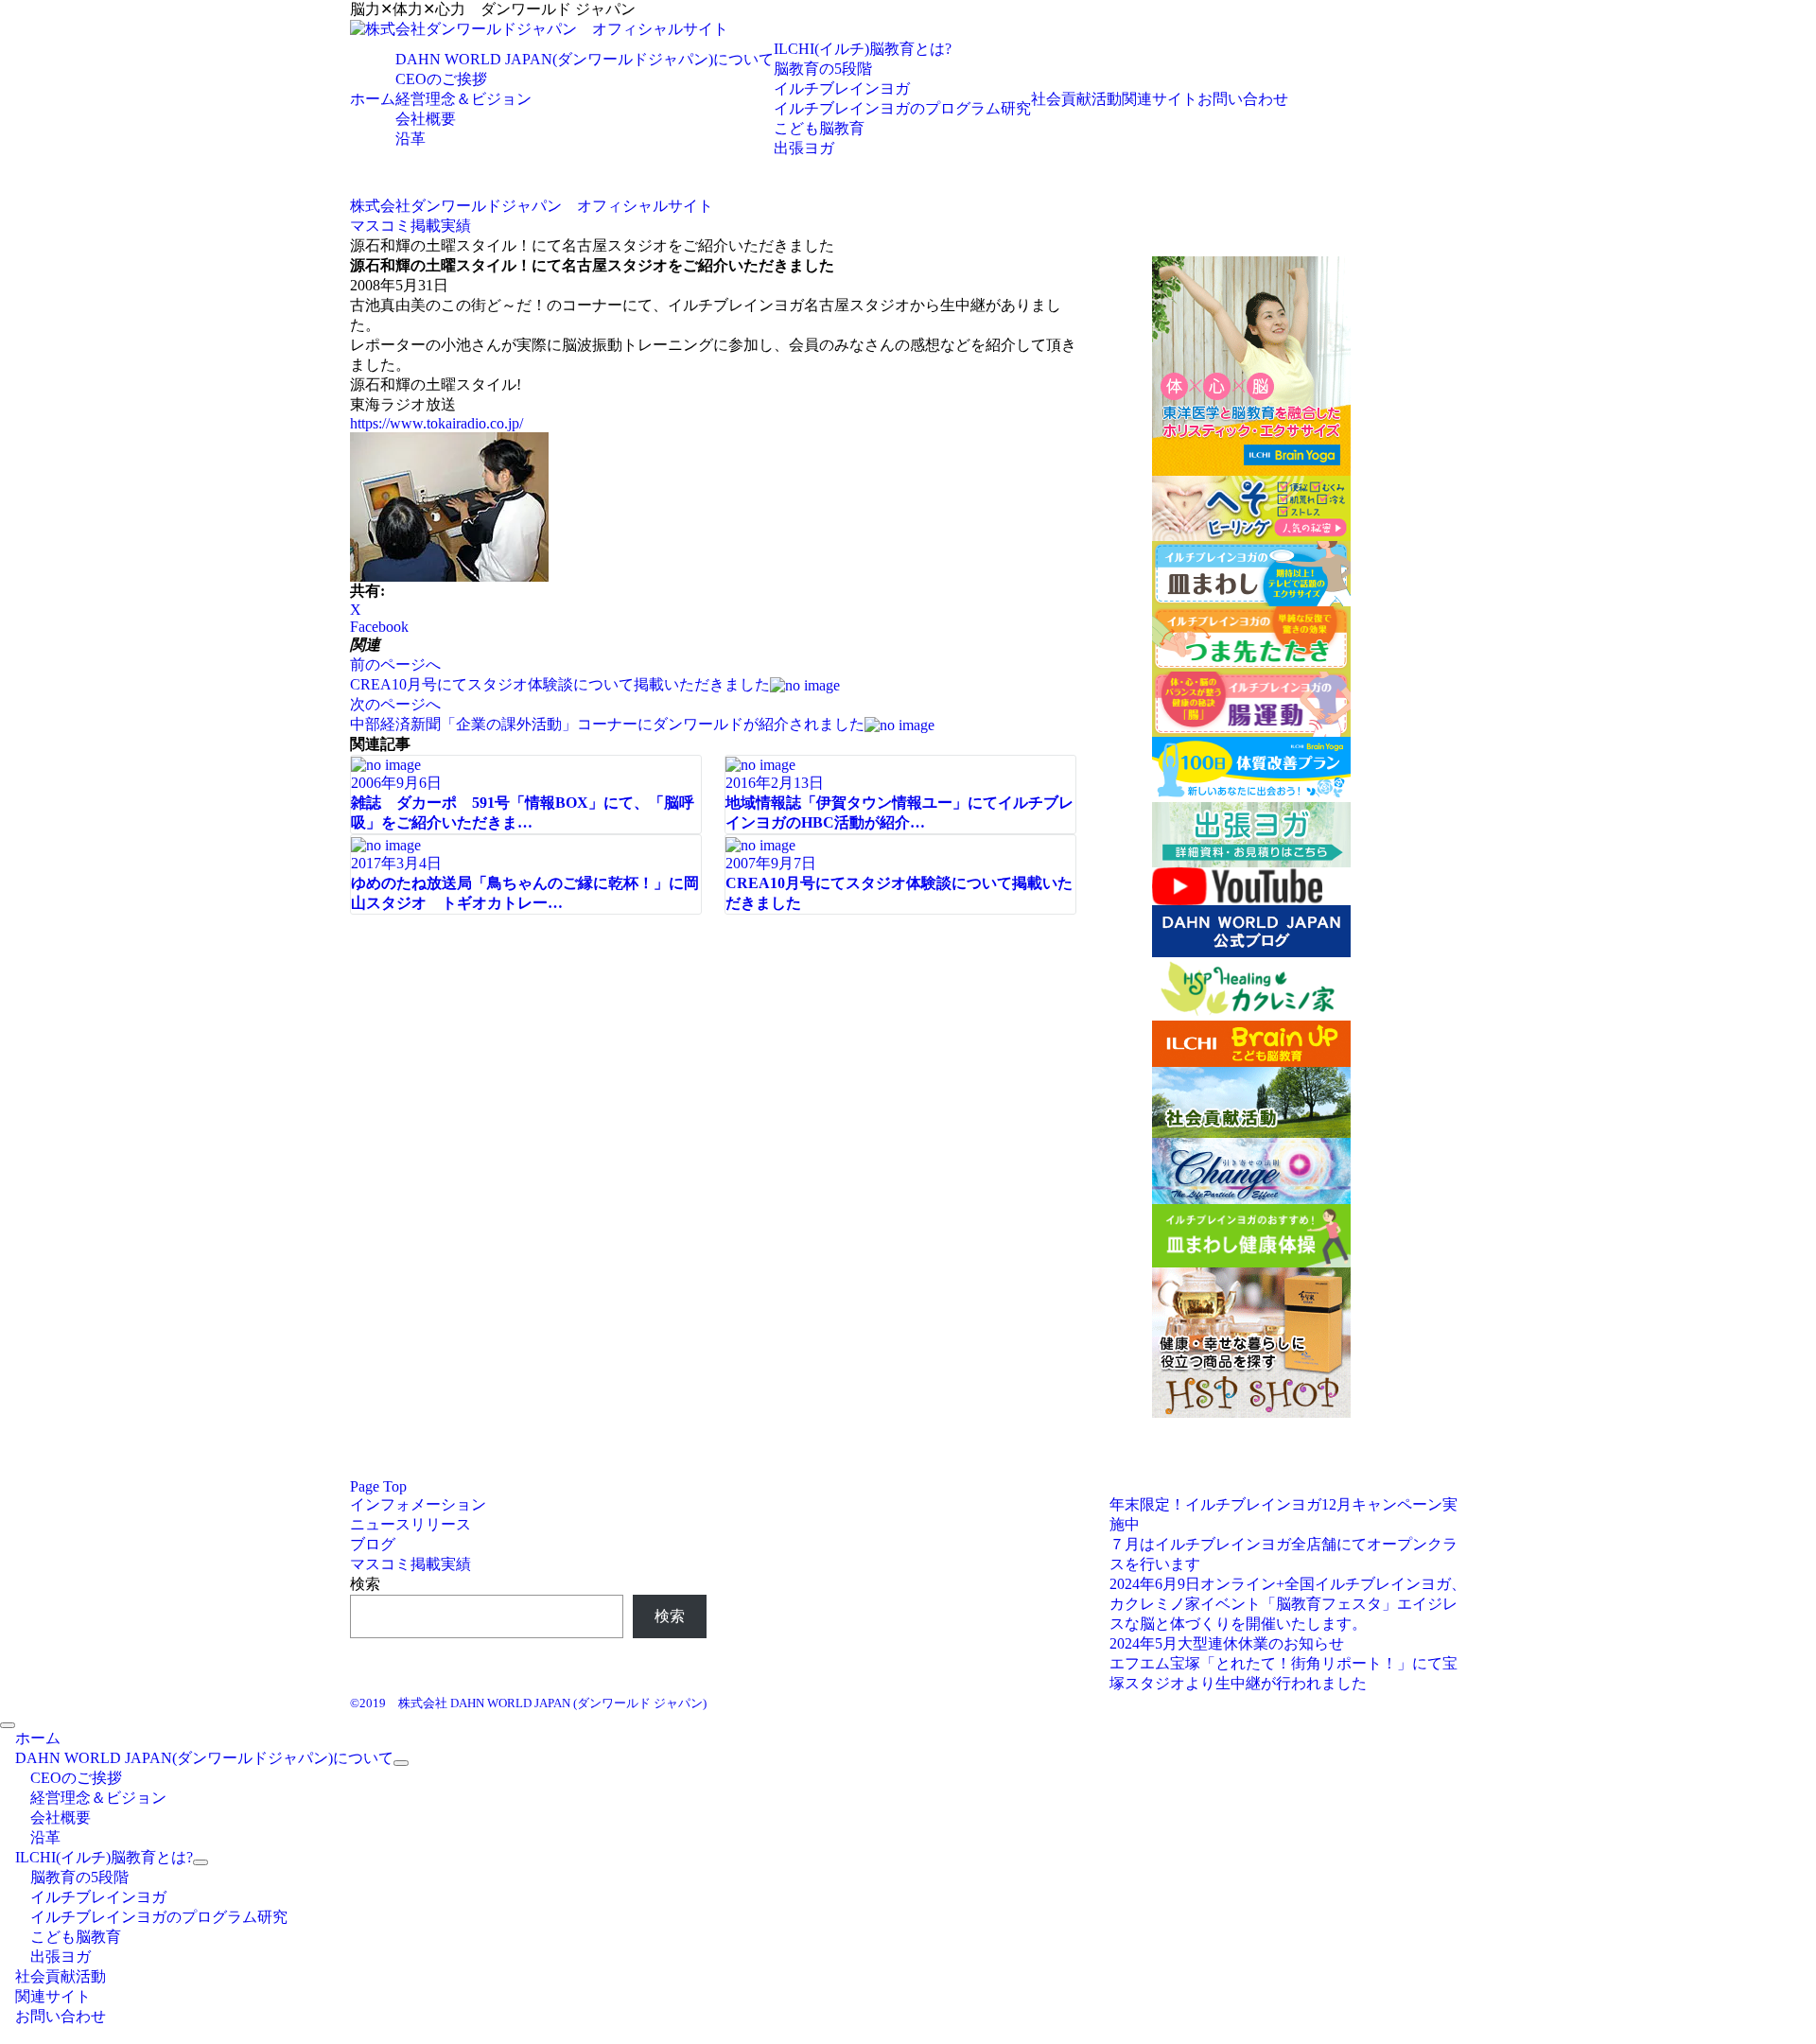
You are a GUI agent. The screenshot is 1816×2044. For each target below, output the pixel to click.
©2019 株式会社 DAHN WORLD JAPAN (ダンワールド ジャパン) (528, 1703)
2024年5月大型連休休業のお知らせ (1227, 1643)
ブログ (373, 1544)
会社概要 (426, 119)
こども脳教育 (819, 128)
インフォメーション (418, 1504)
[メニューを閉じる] (8, 1725)
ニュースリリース (410, 1524)
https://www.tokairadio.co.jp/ (437, 423)
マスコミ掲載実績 (410, 1564)
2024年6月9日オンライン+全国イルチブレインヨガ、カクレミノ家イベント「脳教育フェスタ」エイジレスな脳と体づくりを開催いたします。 (1288, 1604)
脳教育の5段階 (823, 69)
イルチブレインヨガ (842, 88)
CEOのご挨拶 (441, 79)
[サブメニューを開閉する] (401, 1763)
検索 (365, 1584)
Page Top (378, 1486)
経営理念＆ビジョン (463, 99)
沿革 (410, 139)
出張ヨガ (804, 148)
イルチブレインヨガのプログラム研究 (902, 108)
